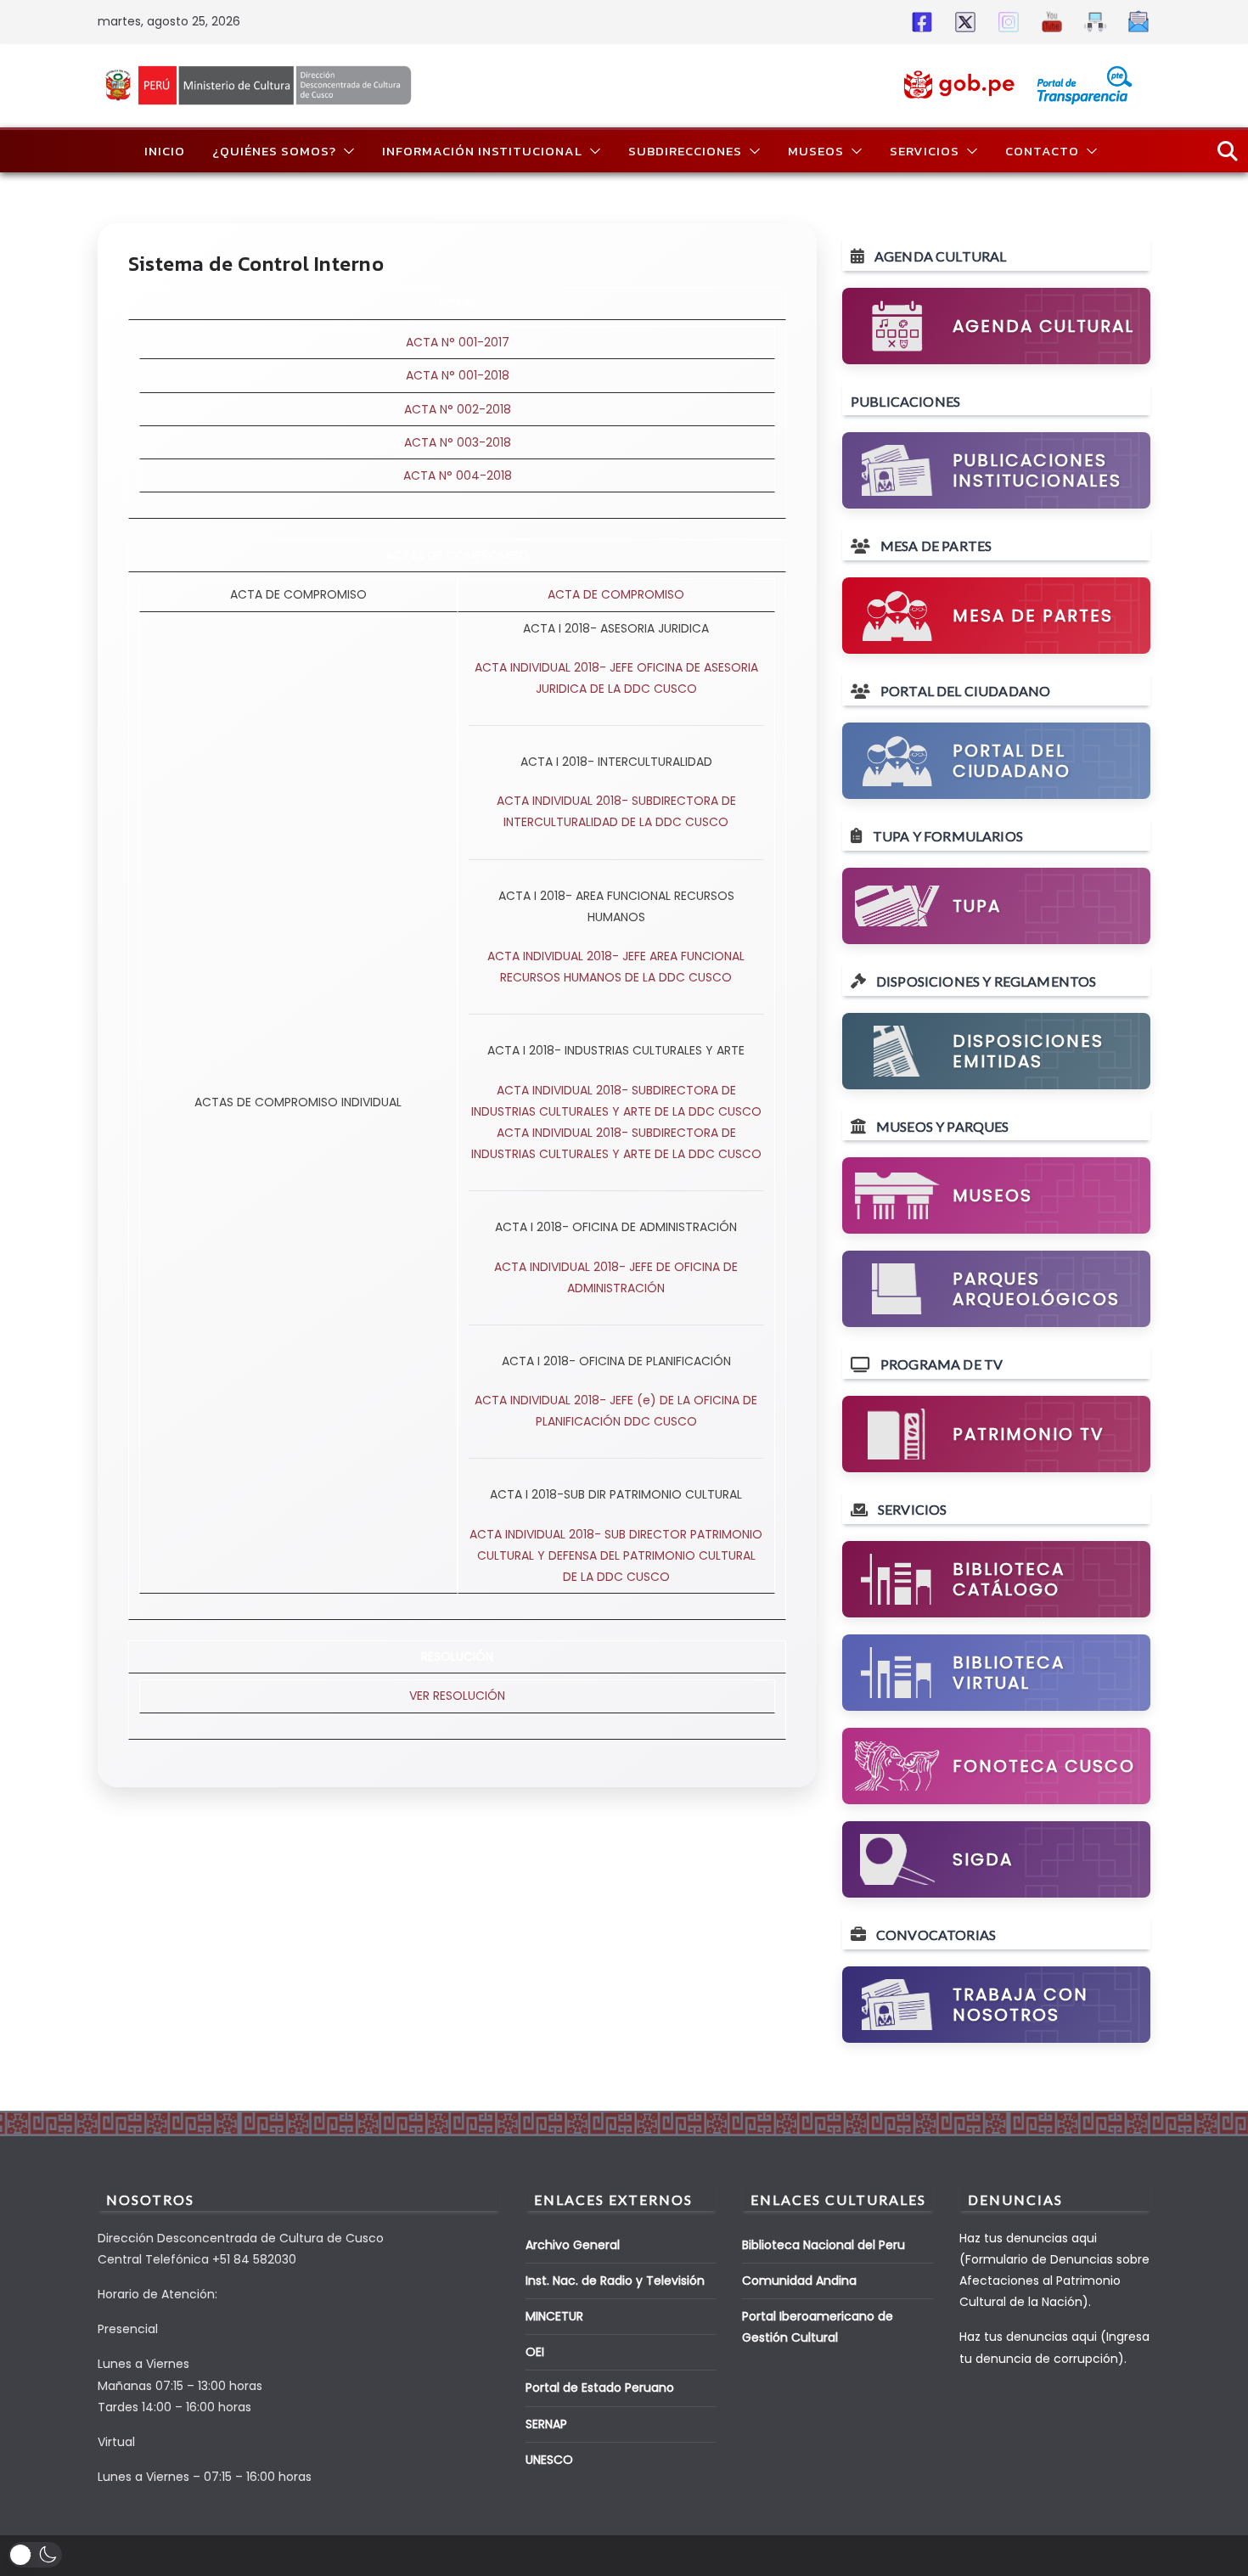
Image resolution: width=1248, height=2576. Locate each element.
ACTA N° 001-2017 (458, 342)
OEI (535, 2352)
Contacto (1042, 151)
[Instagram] (1006, 22)
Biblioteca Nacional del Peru (824, 2245)
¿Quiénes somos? (274, 151)
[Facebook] (919, 22)
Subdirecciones (685, 151)
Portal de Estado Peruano (600, 2388)
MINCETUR (554, 2316)
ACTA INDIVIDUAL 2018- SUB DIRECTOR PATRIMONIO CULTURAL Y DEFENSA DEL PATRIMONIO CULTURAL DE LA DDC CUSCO (616, 1555)
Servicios (925, 151)
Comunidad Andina (799, 2281)
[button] (346, 151)
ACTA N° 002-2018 (458, 409)
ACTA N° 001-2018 (458, 375)
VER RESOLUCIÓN (457, 1696)
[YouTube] (1049, 22)
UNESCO (549, 2460)
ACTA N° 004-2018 (458, 475)
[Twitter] (962, 22)
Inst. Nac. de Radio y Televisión (615, 2281)
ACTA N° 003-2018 (458, 442)
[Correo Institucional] (1136, 22)
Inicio (165, 151)
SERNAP (546, 2424)
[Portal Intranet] (1092, 22)
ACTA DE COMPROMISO (616, 594)
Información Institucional (482, 151)
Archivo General (573, 2245)
